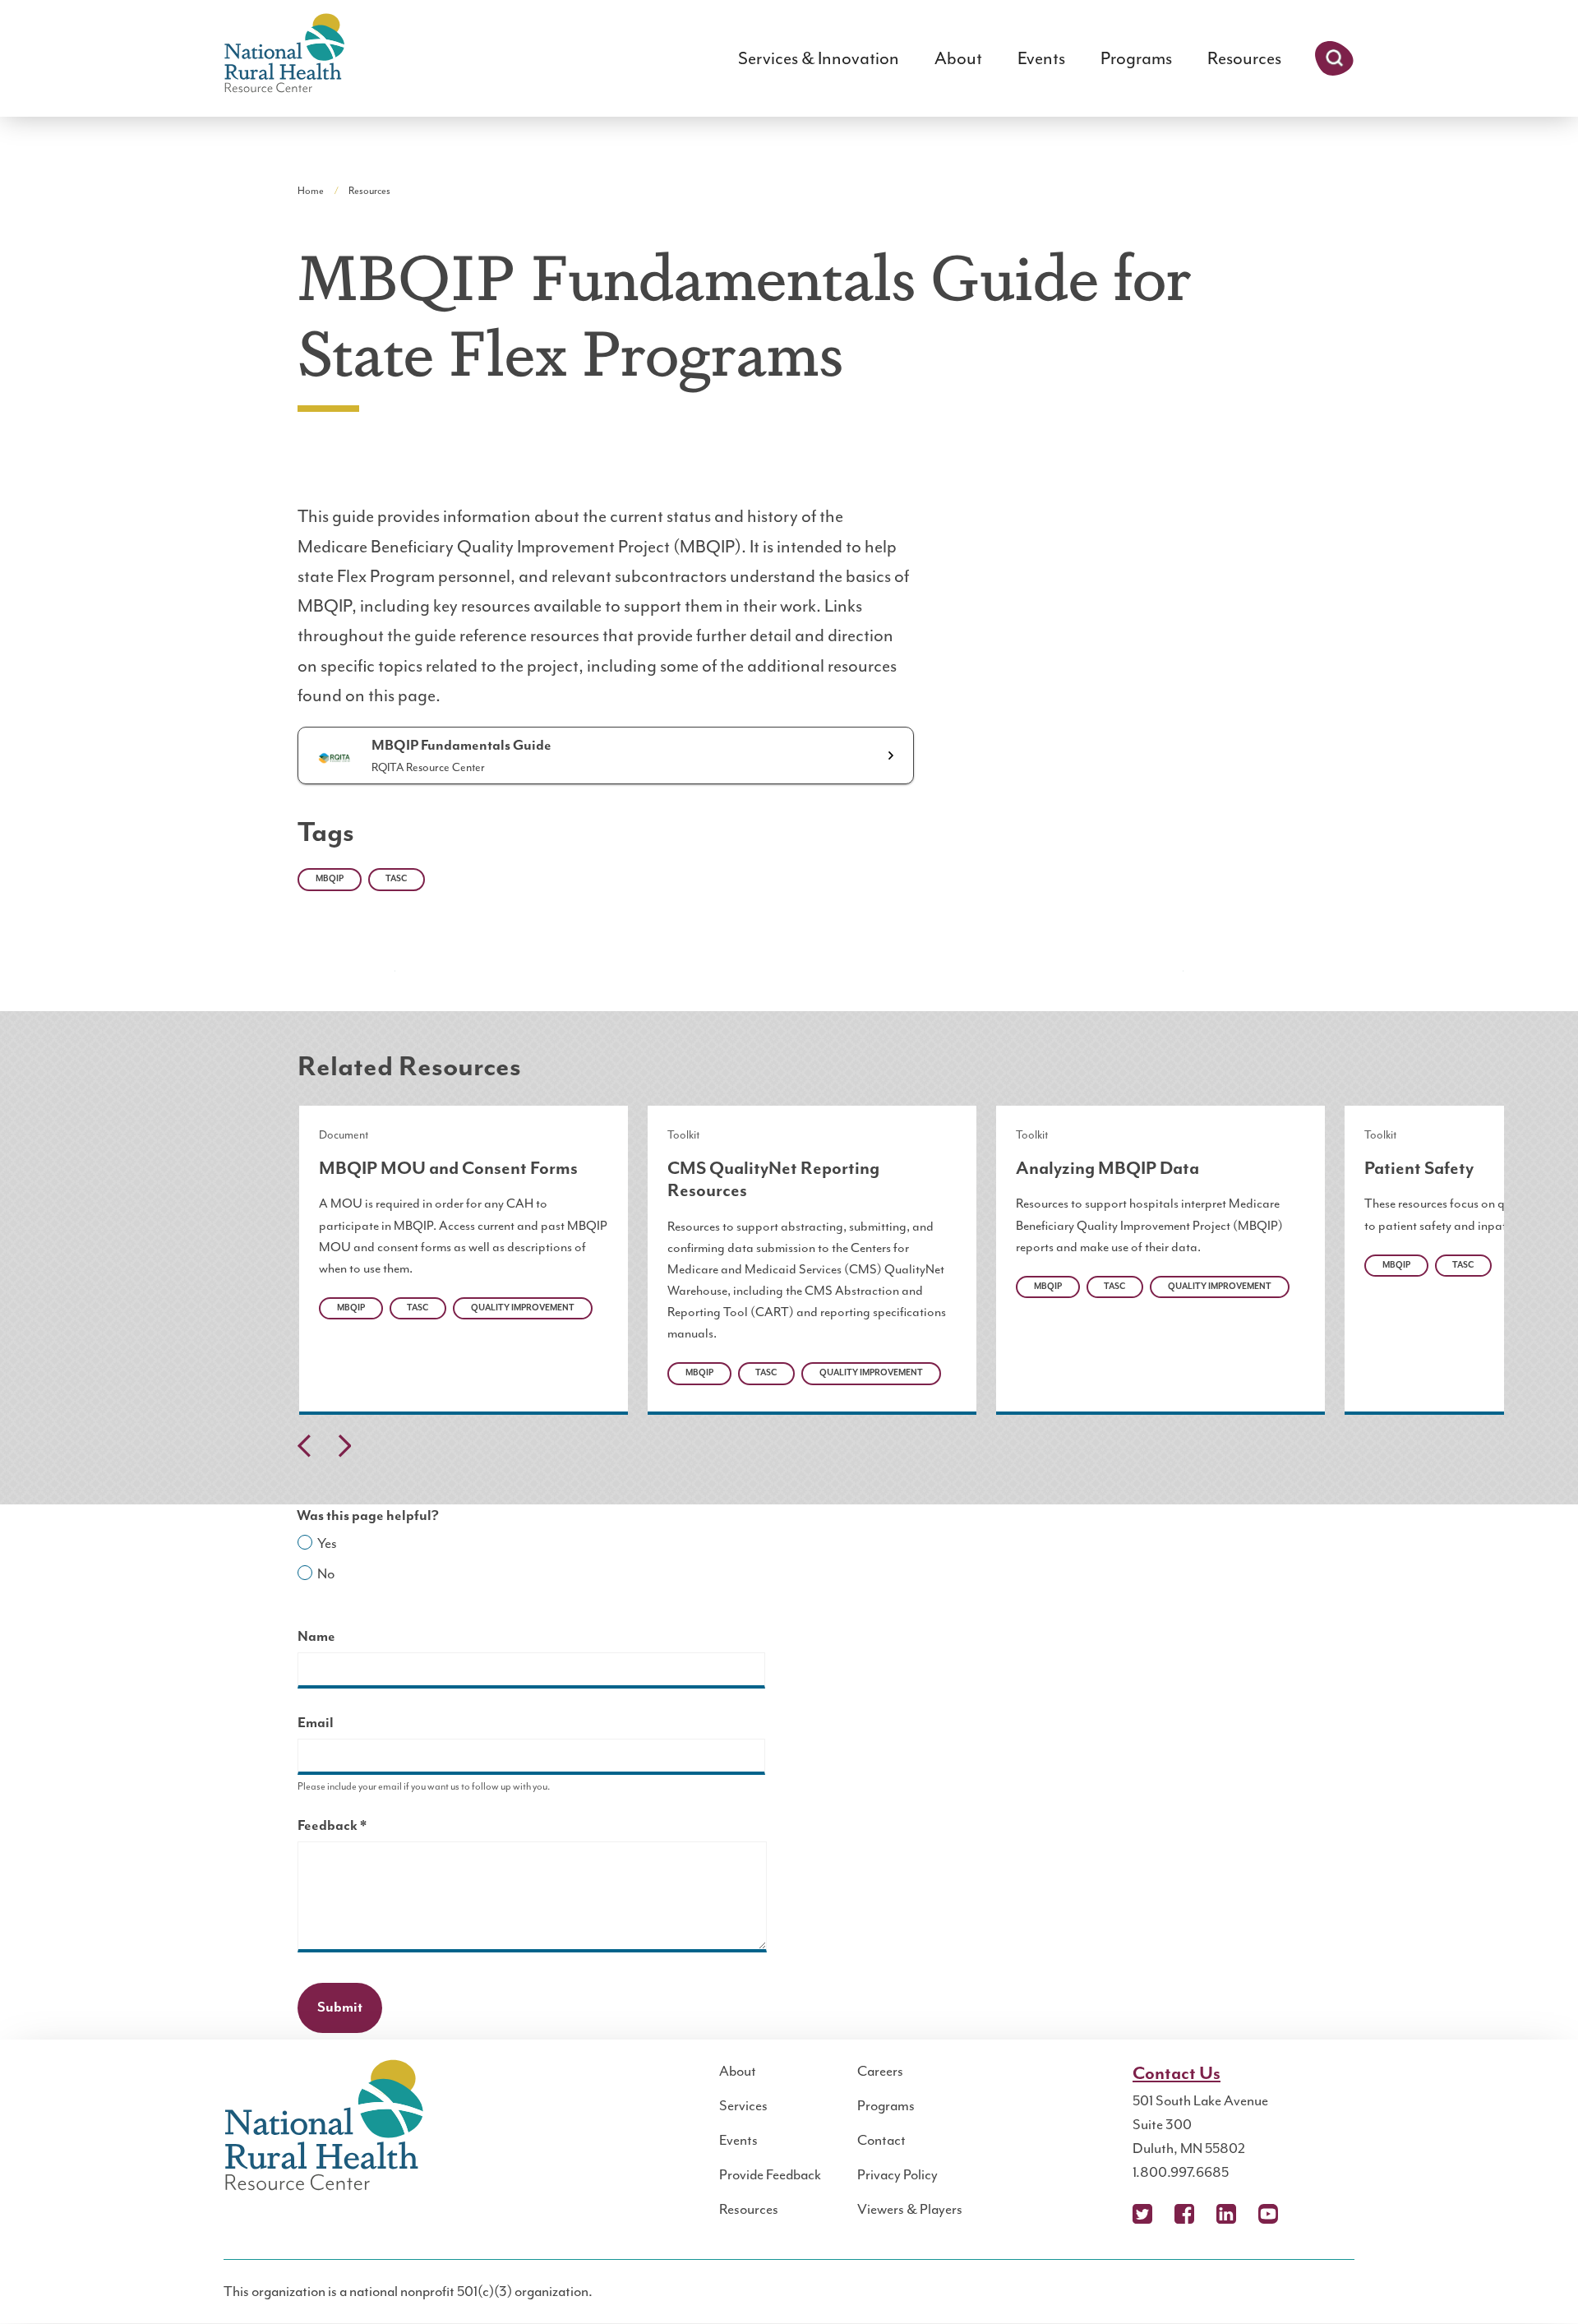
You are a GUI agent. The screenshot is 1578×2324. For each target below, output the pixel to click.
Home (311, 191)
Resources (1244, 58)
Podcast (1310, 2214)
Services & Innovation (819, 58)
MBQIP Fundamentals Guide (461, 746)
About (958, 58)
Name (316, 1637)
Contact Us (1177, 2074)
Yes (327, 1543)
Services (743, 2105)
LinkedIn (1226, 2214)
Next (344, 1446)
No (326, 1573)
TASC (396, 879)
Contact (881, 2140)
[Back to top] (1533, 2279)
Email (316, 1723)
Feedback (361, 1828)
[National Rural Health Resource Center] (284, 55)
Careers (880, 2071)
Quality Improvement (523, 1308)
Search (1334, 58)
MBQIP (330, 879)
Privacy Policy (897, 2174)
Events (1041, 58)
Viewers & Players (910, 2209)
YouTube (1268, 2214)
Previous (304, 1446)
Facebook (1184, 2214)
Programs (1136, 58)
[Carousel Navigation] (789, 1450)
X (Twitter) (1142, 2214)
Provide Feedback (770, 2174)
